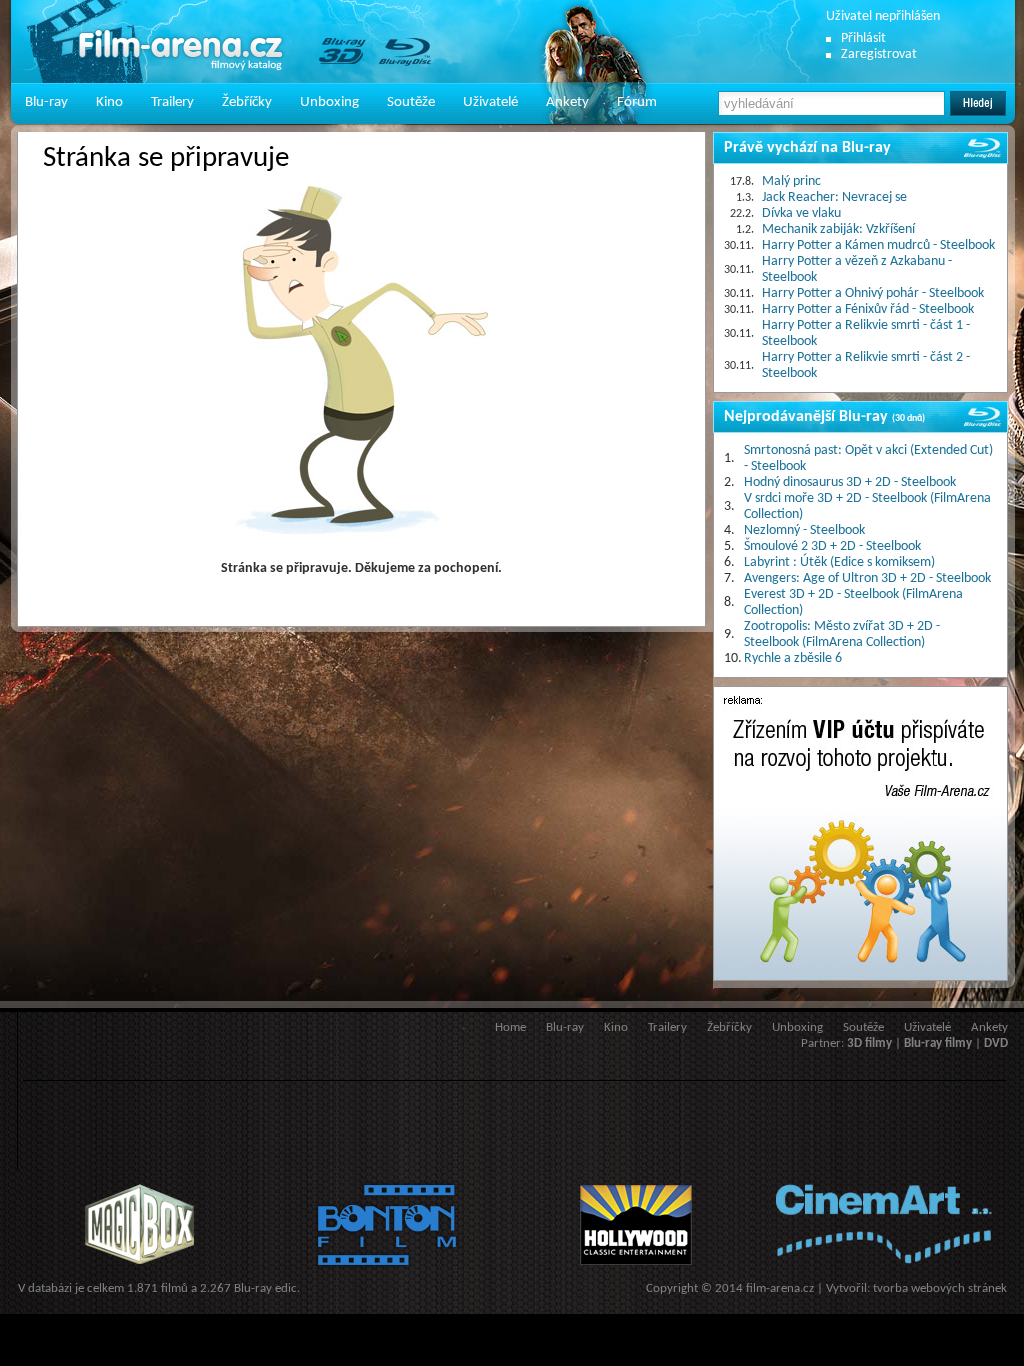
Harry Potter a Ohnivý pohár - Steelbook (873, 293)
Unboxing (329, 102)
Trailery (172, 102)
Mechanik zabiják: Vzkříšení (838, 229)
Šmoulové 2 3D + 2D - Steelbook (832, 546)
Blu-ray (46, 102)
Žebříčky (247, 102)
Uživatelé (490, 102)
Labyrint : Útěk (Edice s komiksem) (839, 562)
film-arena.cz (780, 1288)
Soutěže (411, 102)
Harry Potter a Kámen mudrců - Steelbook (878, 245)
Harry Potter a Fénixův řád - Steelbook (868, 309)
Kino (109, 102)
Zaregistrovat (879, 54)
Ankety (567, 102)
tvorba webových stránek (940, 1288)
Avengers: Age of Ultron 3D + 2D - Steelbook (867, 578)
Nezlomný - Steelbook (804, 530)
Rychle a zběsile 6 (793, 658)
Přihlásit (863, 38)
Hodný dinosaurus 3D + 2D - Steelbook (850, 482)
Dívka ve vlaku (801, 213)
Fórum (637, 102)
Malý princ (791, 181)
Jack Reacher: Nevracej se (834, 197)
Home (510, 1027)
